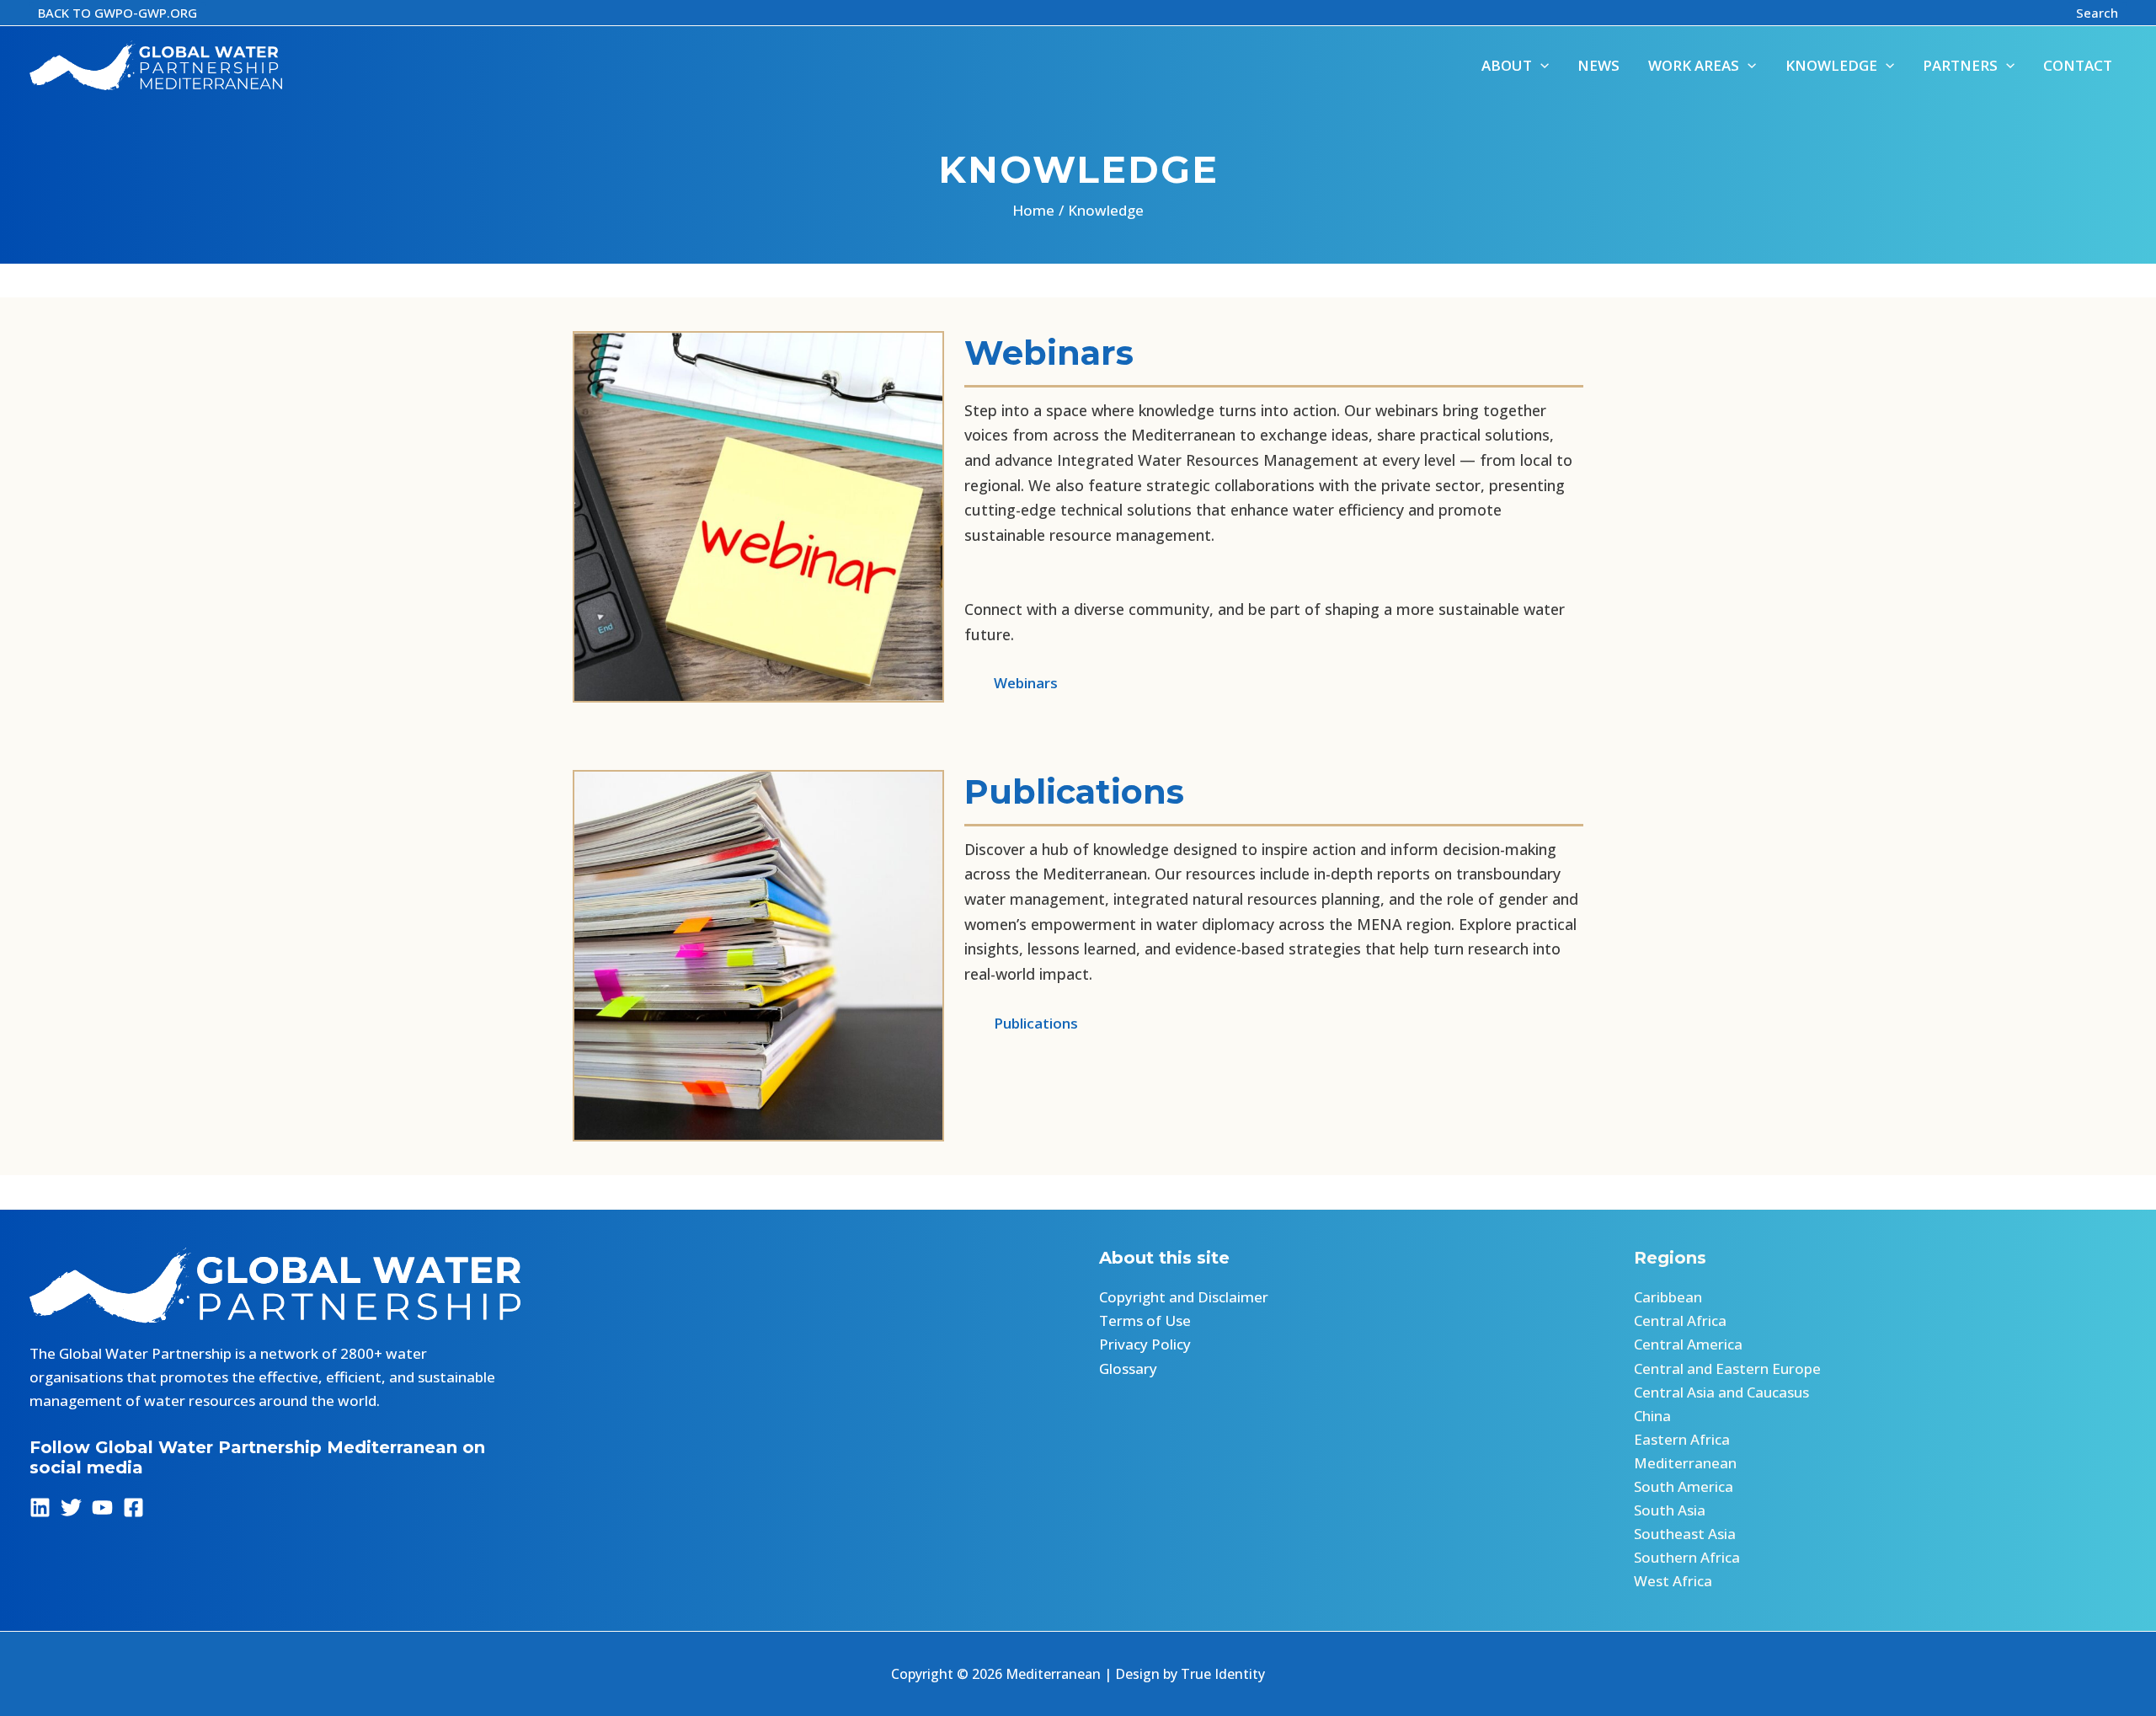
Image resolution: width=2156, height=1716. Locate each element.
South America (1684, 1486)
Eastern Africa (1682, 1439)
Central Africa (1680, 1320)
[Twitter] (71, 1508)
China (1652, 1416)
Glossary (1128, 1369)
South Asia (1670, 1510)
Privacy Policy (1145, 1344)
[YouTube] (102, 1508)
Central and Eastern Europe (1727, 1369)
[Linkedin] (40, 1508)
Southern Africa (1687, 1557)
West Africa (1673, 1581)
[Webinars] (1011, 683)
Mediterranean (1685, 1463)
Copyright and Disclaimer (1184, 1297)
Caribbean (1668, 1297)
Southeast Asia (1685, 1534)
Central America (1688, 1344)
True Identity (1223, 1674)
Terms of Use (1145, 1320)
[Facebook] (133, 1508)
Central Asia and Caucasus (1721, 1392)
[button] (117, 13)
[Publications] (1021, 1024)
